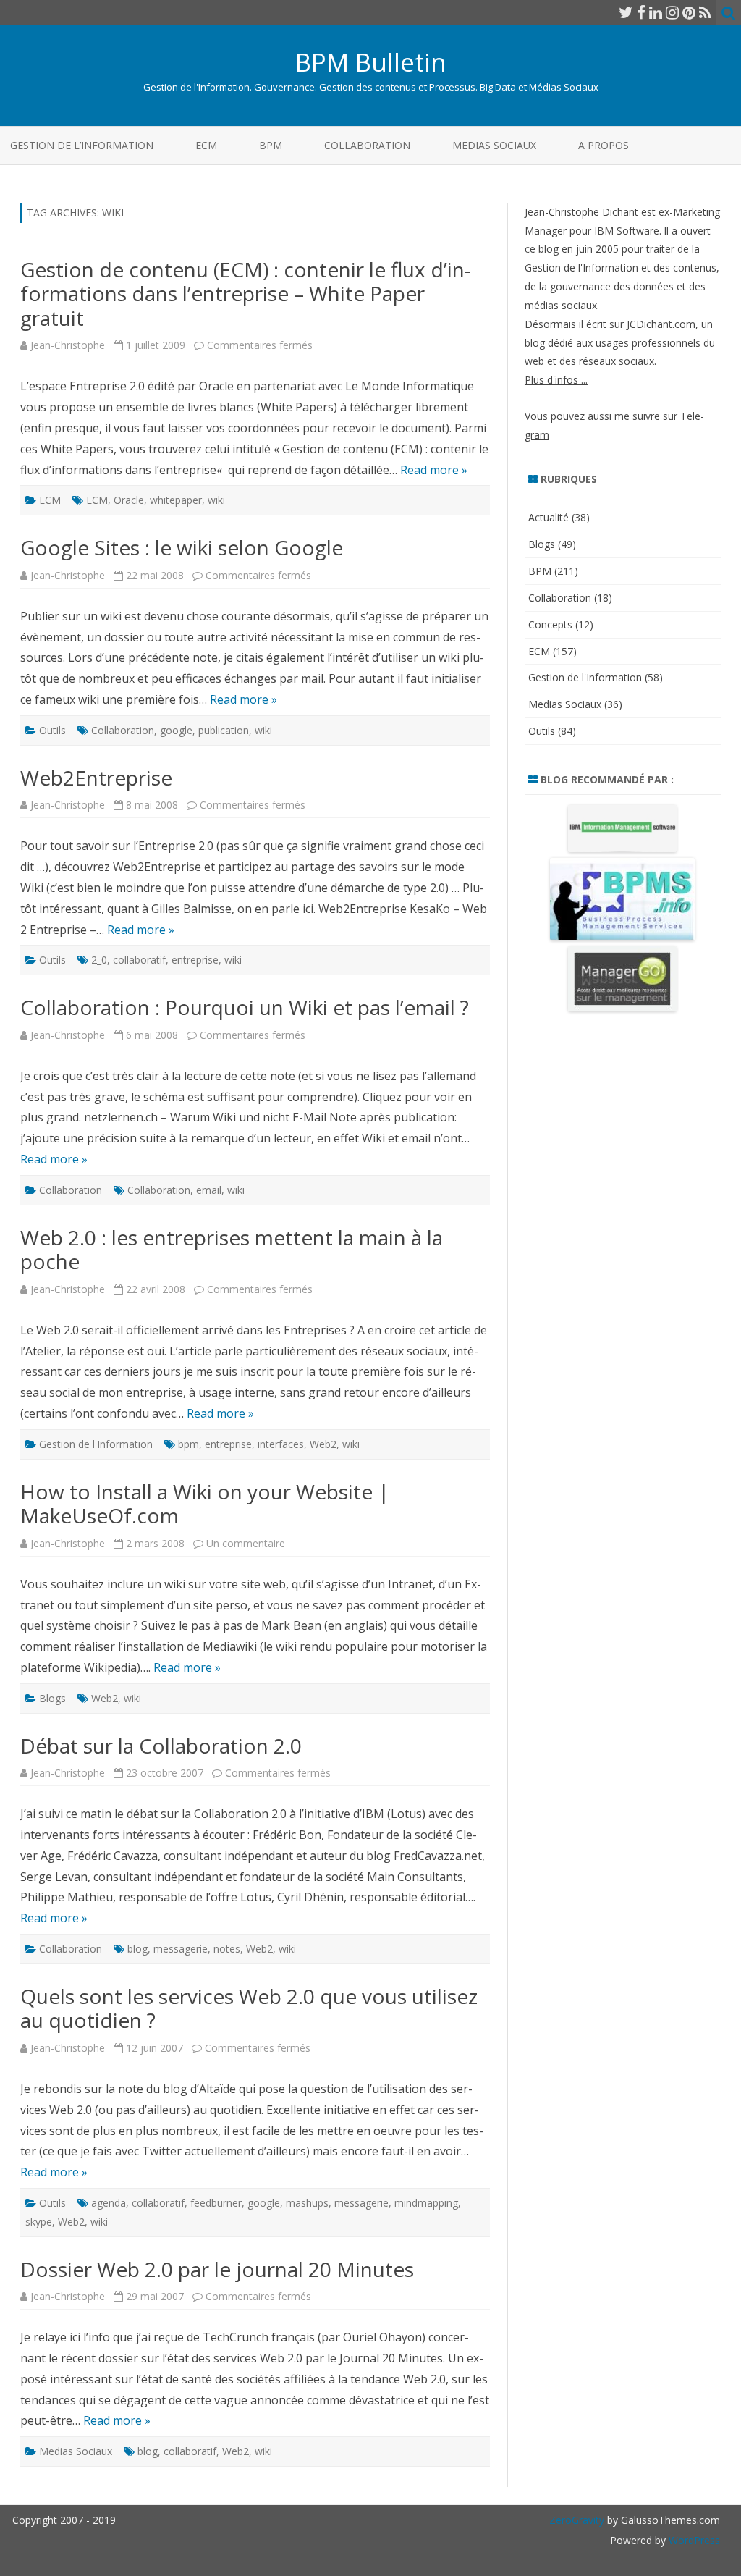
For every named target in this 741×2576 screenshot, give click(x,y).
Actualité (549, 517)
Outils (52, 730)
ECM (206, 145)
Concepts (550, 624)
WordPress (693, 2540)
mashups (307, 2203)
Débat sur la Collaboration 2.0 (161, 1746)
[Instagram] (672, 12)
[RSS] (705, 12)
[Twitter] (626, 12)
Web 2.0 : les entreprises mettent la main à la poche (232, 1250)
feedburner (216, 2203)
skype (39, 2222)
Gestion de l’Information (82, 145)
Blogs (52, 1698)
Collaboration (367, 145)
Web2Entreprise (96, 778)
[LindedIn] (656, 12)
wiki (216, 500)
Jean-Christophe (68, 345)
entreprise (195, 960)
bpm (189, 1444)
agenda (109, 2203)
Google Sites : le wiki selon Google (182, 547)
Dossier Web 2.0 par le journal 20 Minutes (217, 2269)
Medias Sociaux (494, 145)
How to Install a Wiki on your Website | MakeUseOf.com (205, 1504)
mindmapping (426, 2203)
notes (227, 1949)
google (176, 730)
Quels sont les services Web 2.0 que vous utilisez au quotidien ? (249, 2008)
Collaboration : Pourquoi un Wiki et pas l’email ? (245, 1007)
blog (137, 1949)
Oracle (129, 500)
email (209, 1190)
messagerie (181, 1949)
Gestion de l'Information (96, 1444)
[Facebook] (641, 12)
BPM (271, 145)
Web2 (323, 1444)
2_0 (99, 960)
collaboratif (139, 960)
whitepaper (176, 500)
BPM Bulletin (371, 62)
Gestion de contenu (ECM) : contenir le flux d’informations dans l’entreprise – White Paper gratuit (246, 294)
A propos (604, 145)
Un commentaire (246, 1543)
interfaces (281, 1444)
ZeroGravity (577, 2520)
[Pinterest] (689, 12)
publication (224, 730)
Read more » (434, 470)
